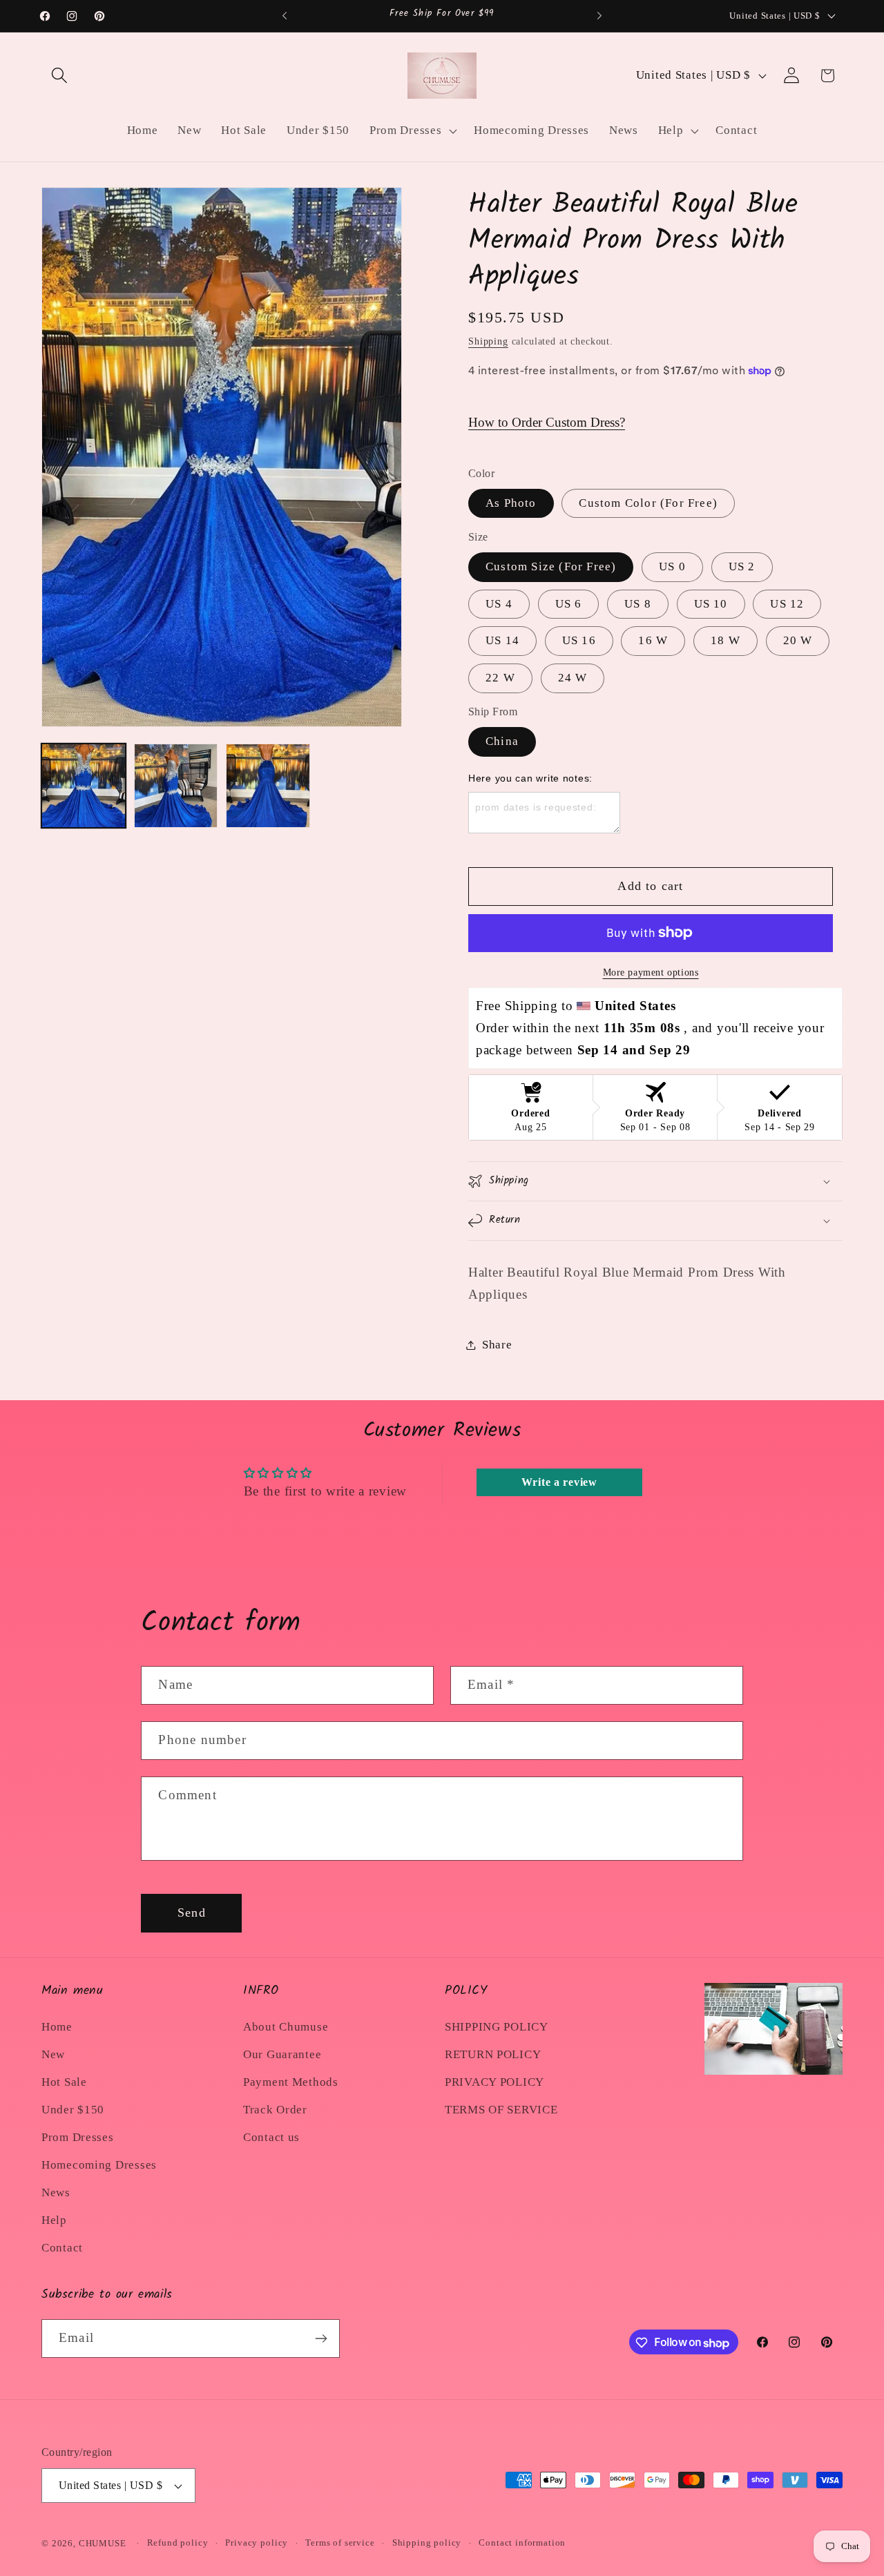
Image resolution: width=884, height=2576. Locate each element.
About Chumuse (286, 2027)
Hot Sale (64, 2082)
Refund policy (178, 2543)
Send (192, 1912)
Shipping (488, 341)
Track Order (275, 2110)
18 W (726, 640)
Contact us (271, 2137)
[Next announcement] (599, 16)
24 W (573, 678)
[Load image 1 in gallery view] (84, 786)
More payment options (651, 972)
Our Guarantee (282, 2054)
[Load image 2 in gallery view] (176, 786)
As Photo (511, 503)
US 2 (742, 566)
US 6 (569, 604)
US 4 (499, 604)
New (53, 2054)
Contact (62, 2248)
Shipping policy (427, 2543)
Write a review (559, 1482)
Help (54, 2220)
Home (57, 2027)
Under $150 (73, 2110)
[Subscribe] (321, 2338)
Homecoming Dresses (99, 2165)
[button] (60, 76)
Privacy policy (257, 2543)
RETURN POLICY (493, 2054)
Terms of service (340, 2543)
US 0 (672, 566)
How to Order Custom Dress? (547, 422)
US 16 (579, 640)
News (56, 2192)
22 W (500, 678)
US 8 (638, 604)
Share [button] (497, 1345)
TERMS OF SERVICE (501, 2110)
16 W (653, 640)
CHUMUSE (103, 2543)
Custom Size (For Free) (551, 566)
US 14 (502, 640)
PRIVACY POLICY (494, 2082)
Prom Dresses (78, 2137)
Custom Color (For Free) (648, 503)
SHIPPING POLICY (497, 2027)
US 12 (787, 604)
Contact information (522, 2543)
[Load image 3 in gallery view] (268, 786)
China (502, 741)
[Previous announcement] (285, 16)
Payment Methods (291, 2082)
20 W (798, 640)
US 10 (711, 604)
